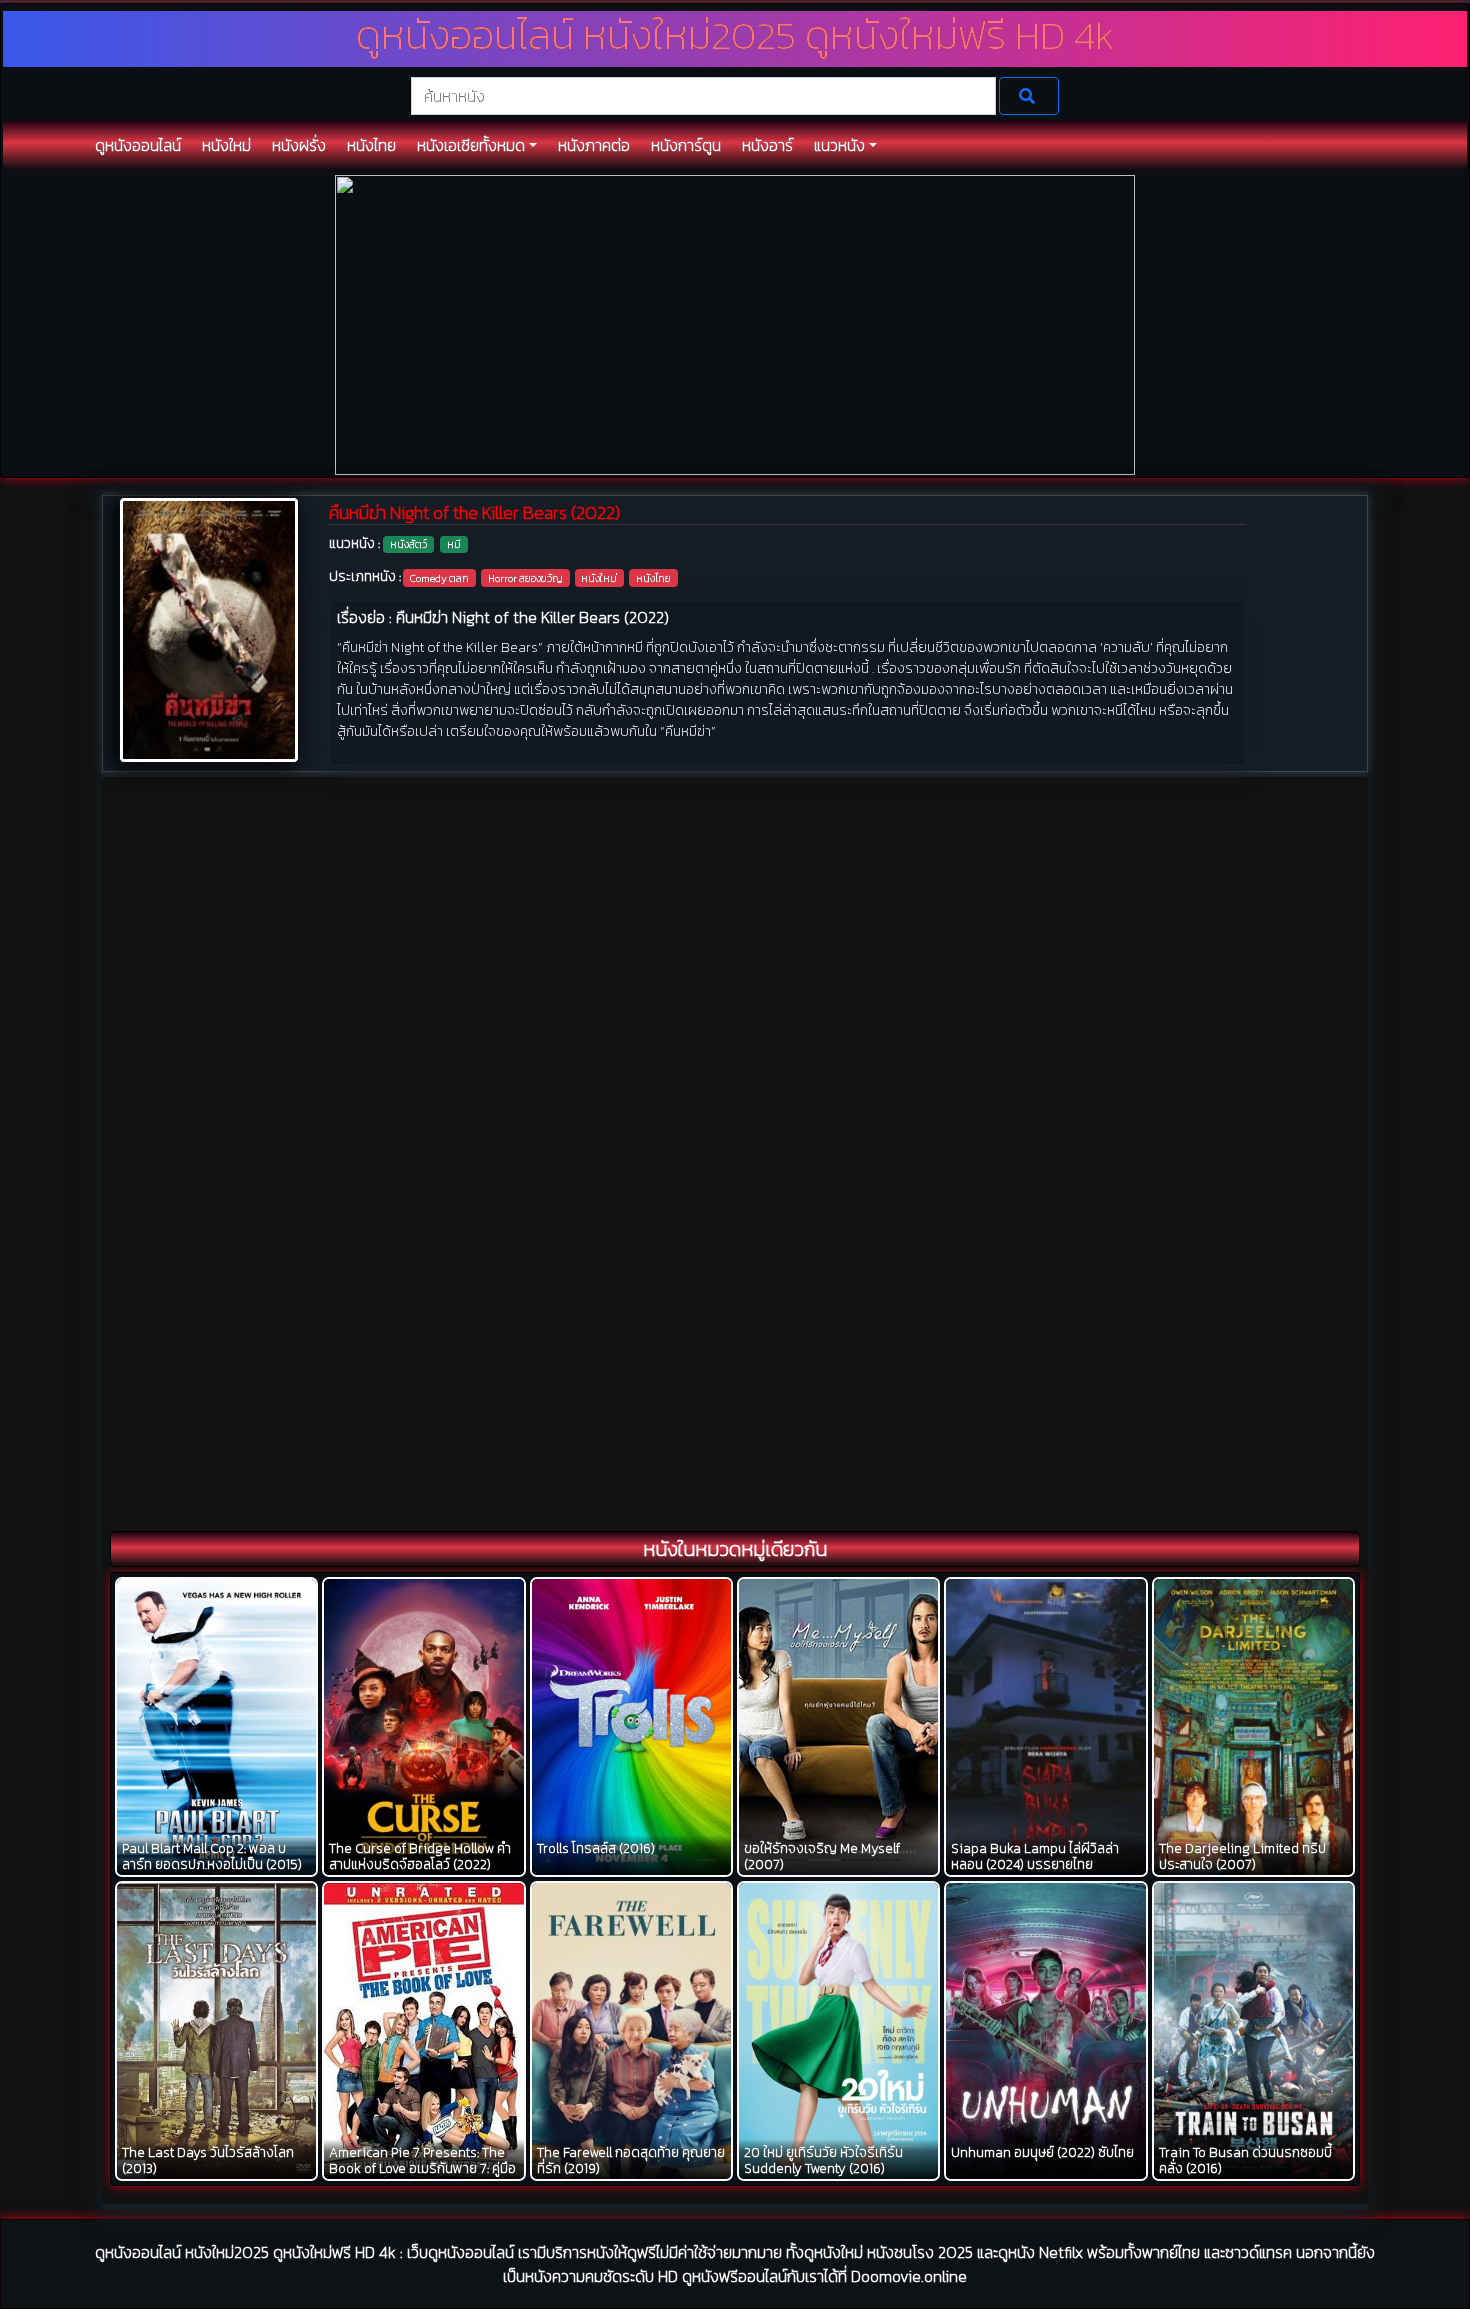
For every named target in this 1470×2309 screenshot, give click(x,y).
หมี (454, 544)
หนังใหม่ (599, 578)
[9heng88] (735, 323)
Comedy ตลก (439, 578)
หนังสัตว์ (408, 544)
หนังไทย (653, 578)
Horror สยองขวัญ (525, 578)
